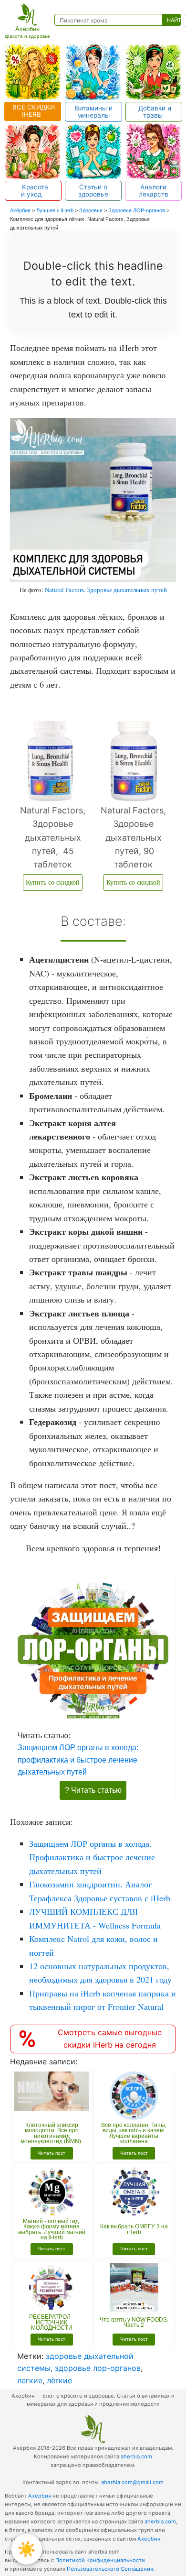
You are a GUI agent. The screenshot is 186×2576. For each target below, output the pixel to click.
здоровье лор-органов (98, 2368)
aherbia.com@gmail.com (132, 2482)
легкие (30, 2380)
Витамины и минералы (94, 112)
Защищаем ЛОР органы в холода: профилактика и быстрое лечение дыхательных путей (78, 1759)
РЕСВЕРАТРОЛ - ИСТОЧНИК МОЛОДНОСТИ (52, 2322)
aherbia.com (136, 2456)
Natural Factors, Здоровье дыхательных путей (106, 590)
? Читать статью (93, 1790)
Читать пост (52, 2153)
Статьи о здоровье (93, 191)
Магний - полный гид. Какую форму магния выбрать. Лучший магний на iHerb (52, 2230)
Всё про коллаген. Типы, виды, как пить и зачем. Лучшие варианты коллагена (134, 2133)
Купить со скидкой (53, 882)
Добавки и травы (154, 112)
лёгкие (59, 2380)
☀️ (27, 2549)
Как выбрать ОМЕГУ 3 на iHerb (134, 2229)
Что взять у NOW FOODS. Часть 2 (134, 2323)
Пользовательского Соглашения (110, 2569)
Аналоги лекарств (154, 191)
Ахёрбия (40, 2496)
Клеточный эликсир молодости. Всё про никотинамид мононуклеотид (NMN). (52, 2133)
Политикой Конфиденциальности (100, 2560)
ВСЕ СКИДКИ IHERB (33, 111)
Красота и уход (33, 191)
